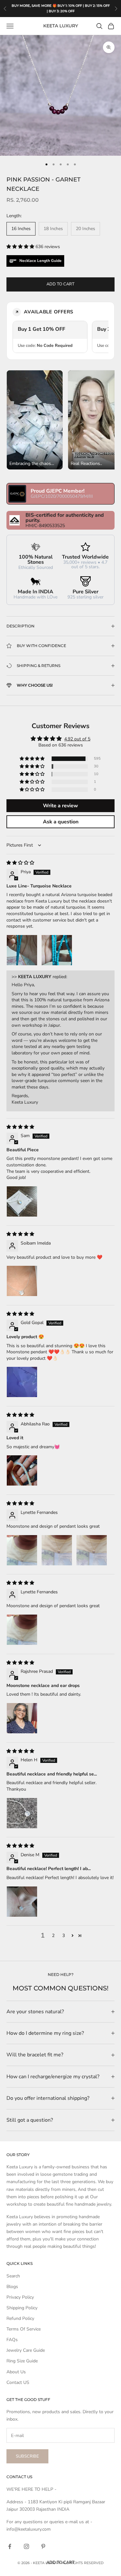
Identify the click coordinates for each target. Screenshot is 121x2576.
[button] (21, 247)
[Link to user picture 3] (92, 1550)
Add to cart (60, 284)
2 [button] (53, 1936)
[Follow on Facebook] (10, 2546)
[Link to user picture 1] (22, 950)
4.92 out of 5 (77, 739)
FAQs (12, 2340)
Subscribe (27, 2456)
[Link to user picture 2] (57, 950)
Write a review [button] (60, 806)
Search (13, 2276)
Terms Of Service (24, 2329)
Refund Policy (20, 2318)
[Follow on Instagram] (26, 2546)
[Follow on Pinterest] (43, 2546)
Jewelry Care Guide (26, 2350)
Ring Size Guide (22, 2361)
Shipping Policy (22, 2308)
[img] (20, 863)
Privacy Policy (20, 2297)
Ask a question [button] (61, 822)
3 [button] (64, 1936)
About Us (16, 2372)
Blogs (12, 2287)
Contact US (18, 2382)
